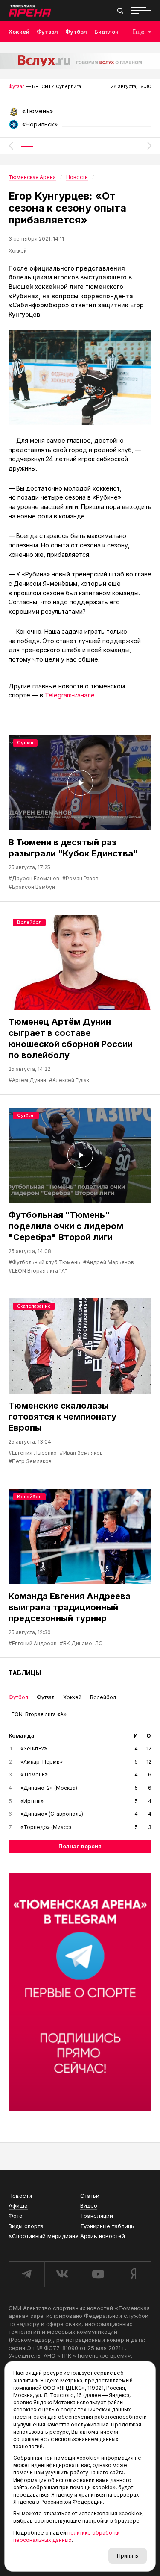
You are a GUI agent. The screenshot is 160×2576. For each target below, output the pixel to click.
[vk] (62, 2274)
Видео (89, 2205)
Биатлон (106, 32)
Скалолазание (34, 1306)
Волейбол (29, 922)
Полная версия (80, 1846)
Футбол (76, 32)
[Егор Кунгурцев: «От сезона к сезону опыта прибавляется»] (80, 378)
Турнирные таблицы (108, 2226)
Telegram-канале (70, 695)
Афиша (18, 2205)
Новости (20, 2196)
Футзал (47, 32)
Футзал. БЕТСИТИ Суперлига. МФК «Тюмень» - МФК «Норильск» (80, 114)
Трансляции (97, 2216)
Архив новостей (103, 2236)
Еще (138, 32)
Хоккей (19, 32)
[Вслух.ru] (80, 61)
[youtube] (98, 2274)
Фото (16, 2216)
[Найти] (120, 11)
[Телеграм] (80, 1992)
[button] (11, 146)
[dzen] (134, 2274)
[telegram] (26, 2274)
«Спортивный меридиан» (44, 2236)
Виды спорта (26, 2226)
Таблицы (25, 1673)
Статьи (90, 2196)
